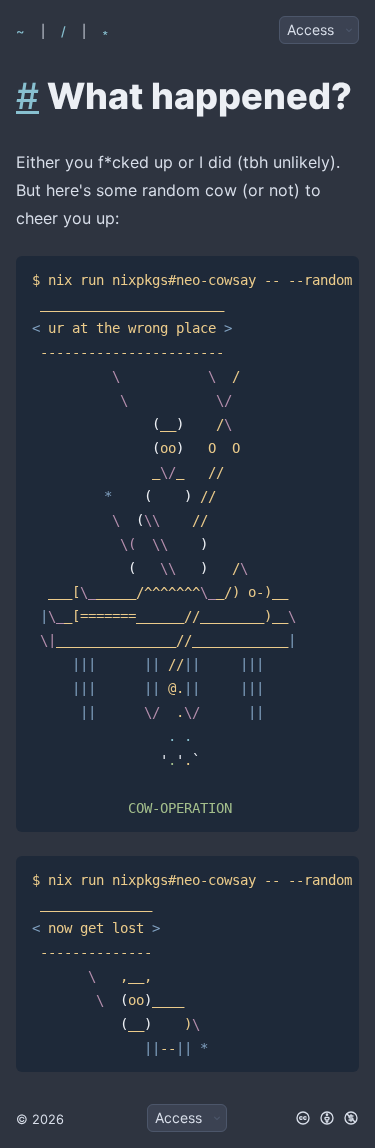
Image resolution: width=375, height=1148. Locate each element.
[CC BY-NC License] (327, 1118)
